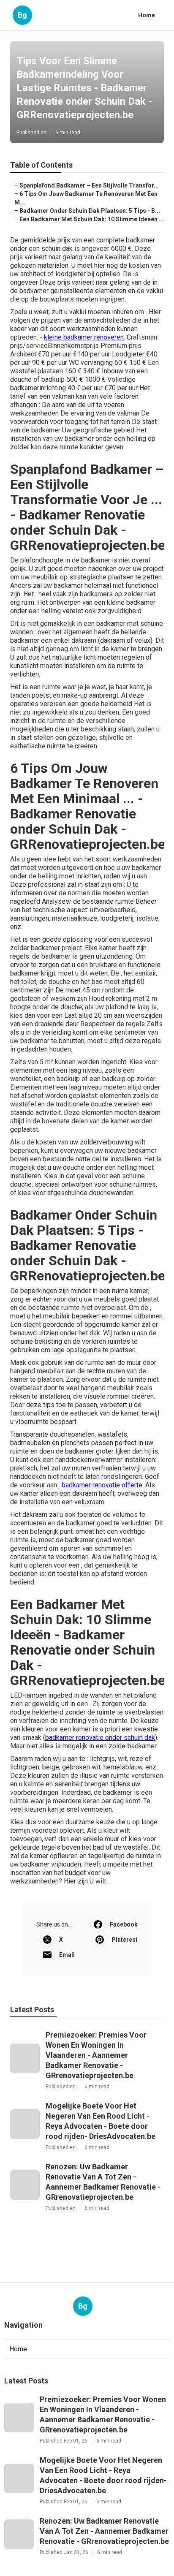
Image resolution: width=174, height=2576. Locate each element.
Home (147, 15)
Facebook (124, 1924)
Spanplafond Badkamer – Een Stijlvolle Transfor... (89, 185)
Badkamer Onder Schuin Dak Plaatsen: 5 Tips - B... (90, 211)
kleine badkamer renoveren (84, 337)
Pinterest (125, 1940)
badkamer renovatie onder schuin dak (100, 1738)
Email (67, 1955)
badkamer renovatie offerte (102, 1485)
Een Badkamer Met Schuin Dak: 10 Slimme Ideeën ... (92, 219)
